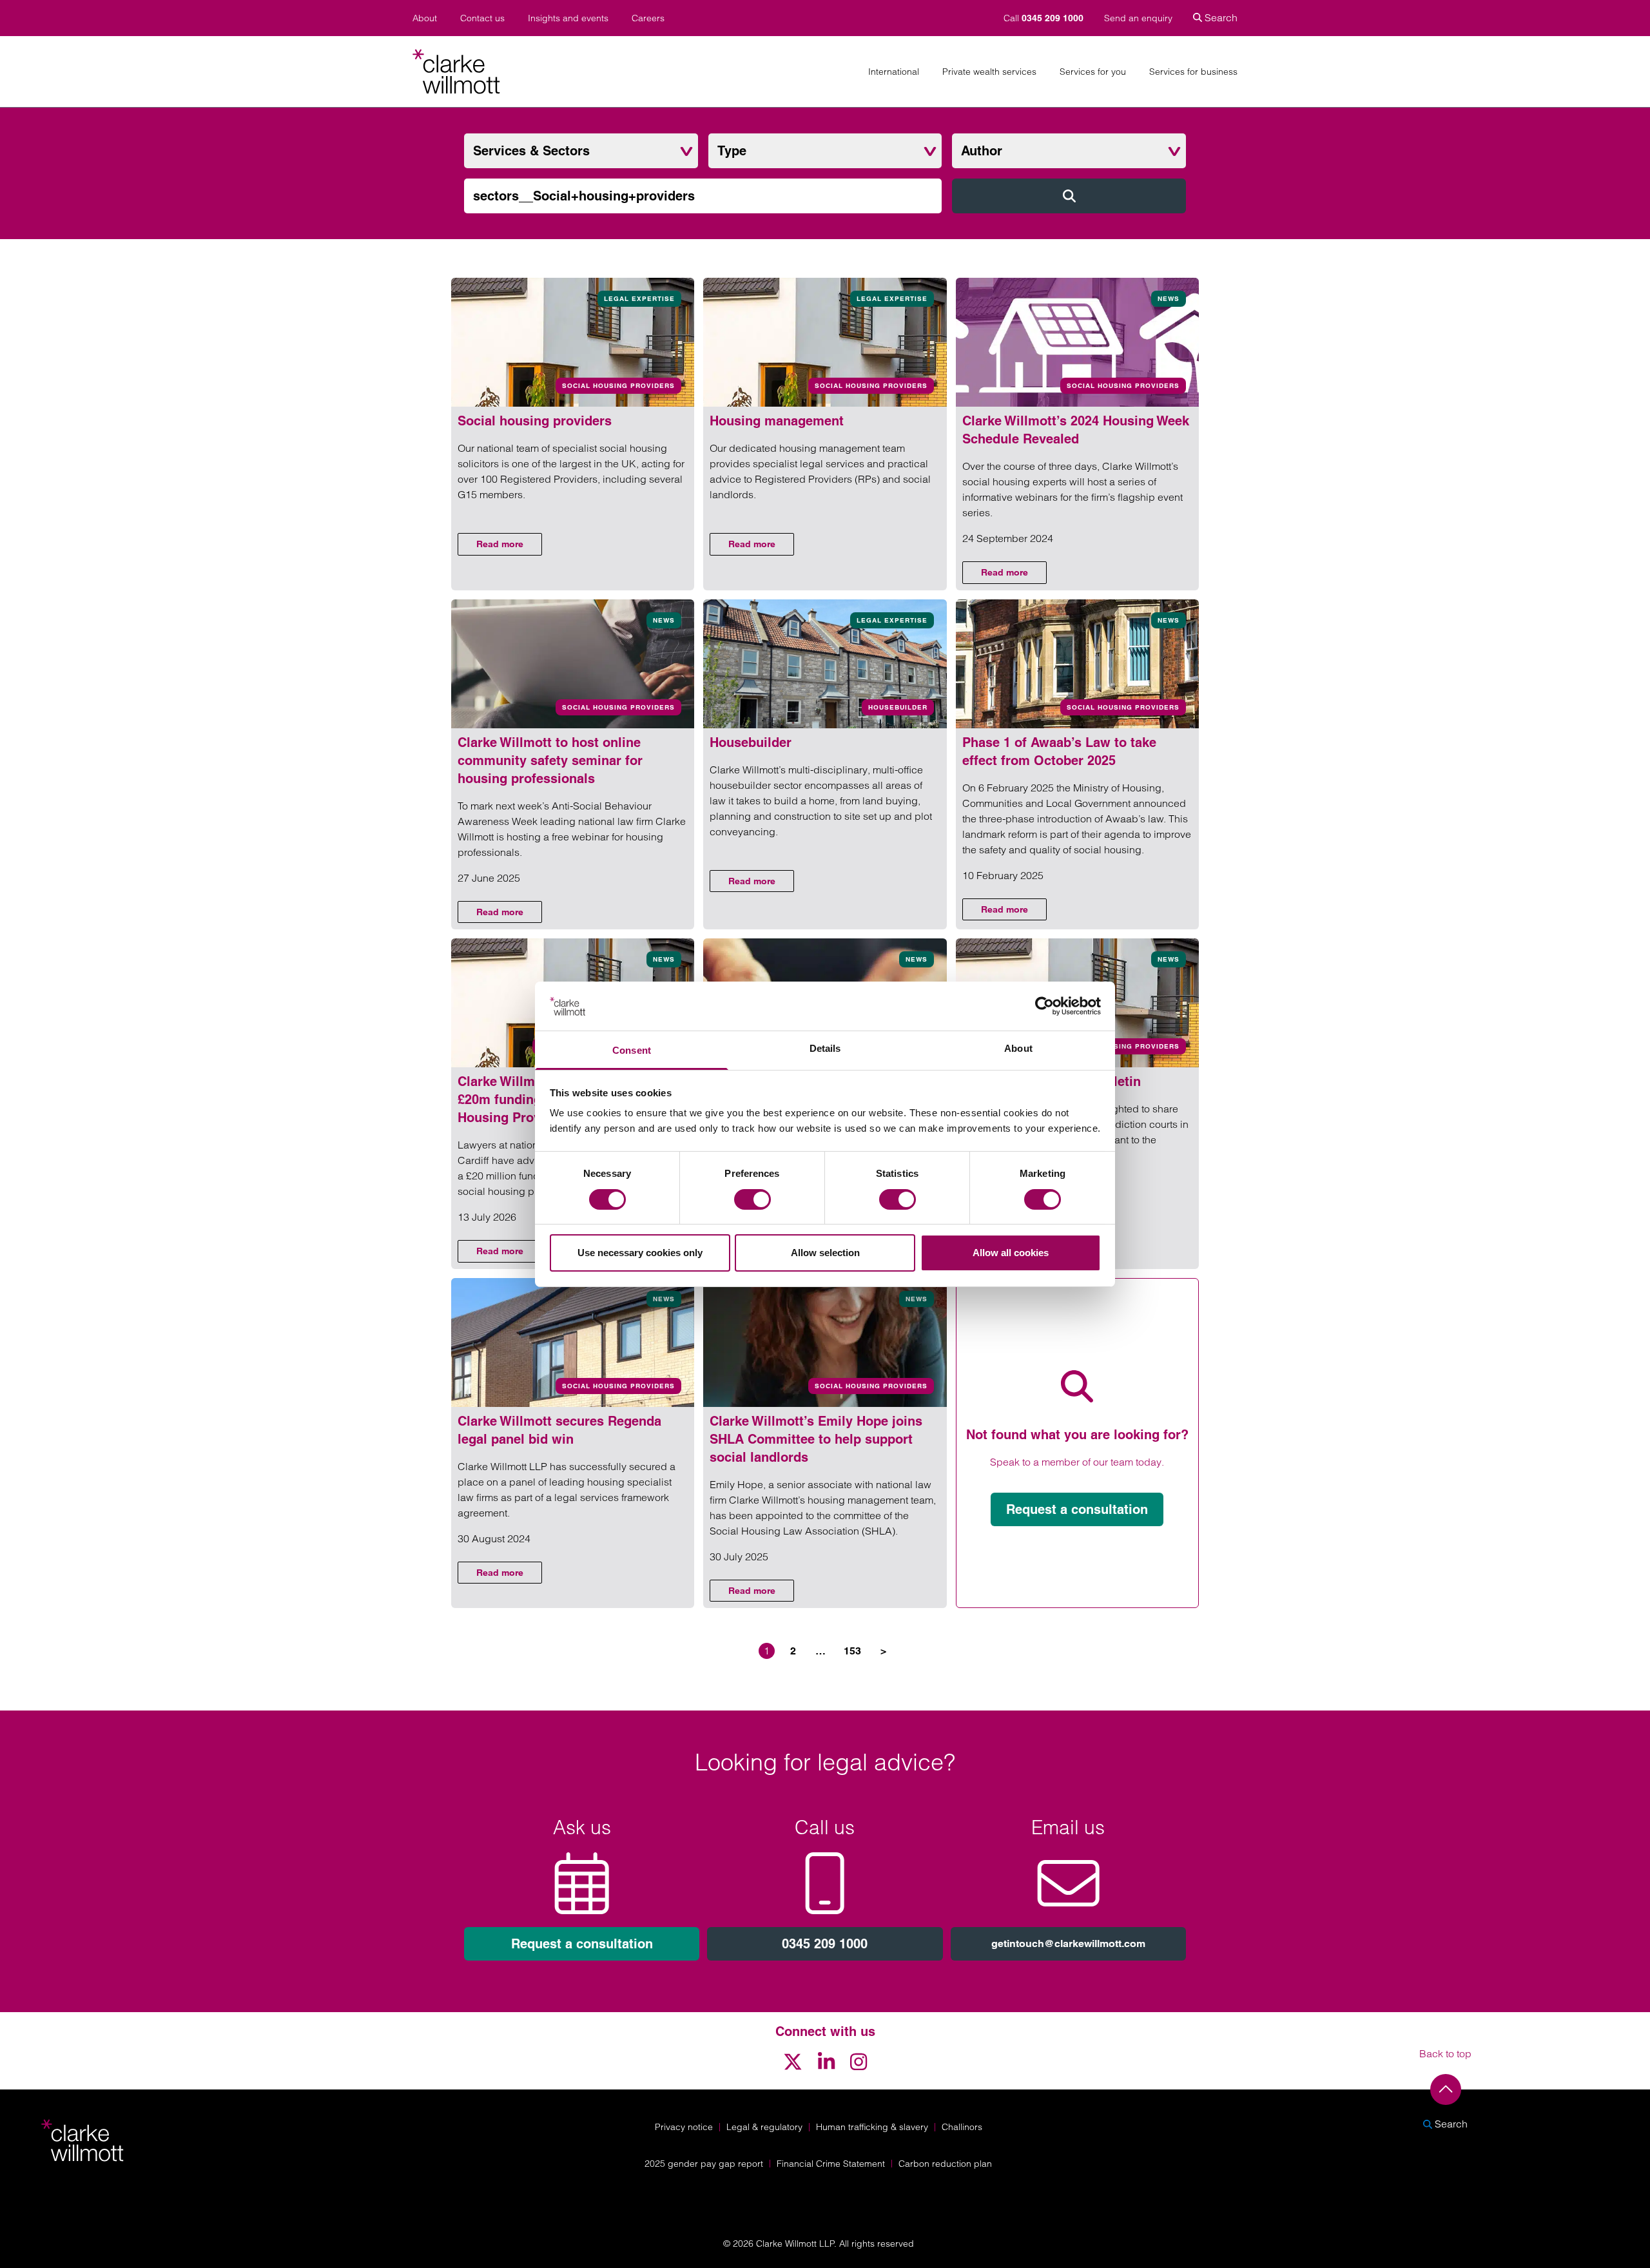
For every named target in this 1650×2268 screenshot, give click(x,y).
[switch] (752, 1199)
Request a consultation (1077, 1509)
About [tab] (1018, 1048)
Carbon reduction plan (945, 2164)
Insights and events (568, 18)
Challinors (962, 2127)
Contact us (482, 18)
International (894, 72)
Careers (648, 18)
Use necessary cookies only (640, 1253)
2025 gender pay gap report (704, 2164)
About (425, 18)
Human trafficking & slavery (872, 2127)
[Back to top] (1446, 2089)
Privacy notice (684, 2127)
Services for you (1093, 72)
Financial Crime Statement (831, 2164)
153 (852, 1651)
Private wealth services (989, 72)
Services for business (1193, 72)
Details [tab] (825, 1048)
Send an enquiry (1138, 18)
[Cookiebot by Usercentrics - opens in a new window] (1044, 1006)
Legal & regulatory (764, 2127)
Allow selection (825, 1253)
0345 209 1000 (825, 1944)
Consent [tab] (632, 1050)
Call (1043, 18)
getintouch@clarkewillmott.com (1068, 1943)
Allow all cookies (1011, 1253)
